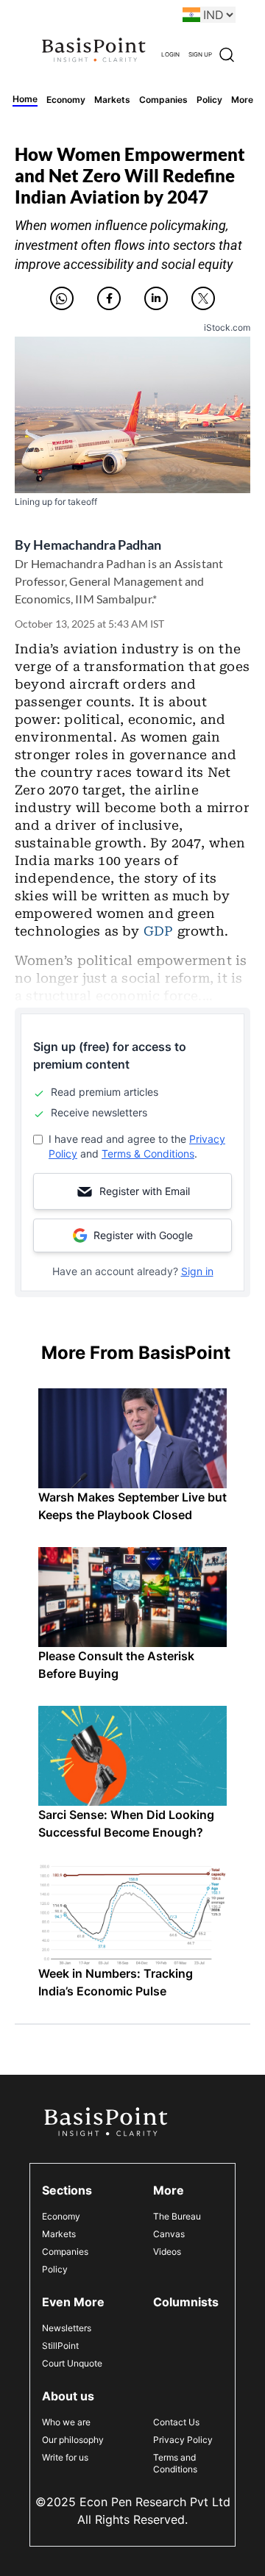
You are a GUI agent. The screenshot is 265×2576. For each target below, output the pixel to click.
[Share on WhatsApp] (62, 298)
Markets (59, 2234)
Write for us (65, 2457)
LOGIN (170, 54)
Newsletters (67, 2328)
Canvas (169, 2234)
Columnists (186, 2302)
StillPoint (60, 2346)
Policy (55, 2269)
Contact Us (176, 2422)
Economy (61, 2216)
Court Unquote (72, 2363)
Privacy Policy (183, 2440)
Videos (167, 2252)
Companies (65, 2252)
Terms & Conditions (148, 1154)
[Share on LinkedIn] (156, 298)
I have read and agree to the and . (137, 1146)
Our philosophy (73, 2440)
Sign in (197, 1271)
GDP (159, 931)
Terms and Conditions (175, 2463)
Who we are (66, 2422)
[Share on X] (203, 298)
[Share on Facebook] (109, 298)
